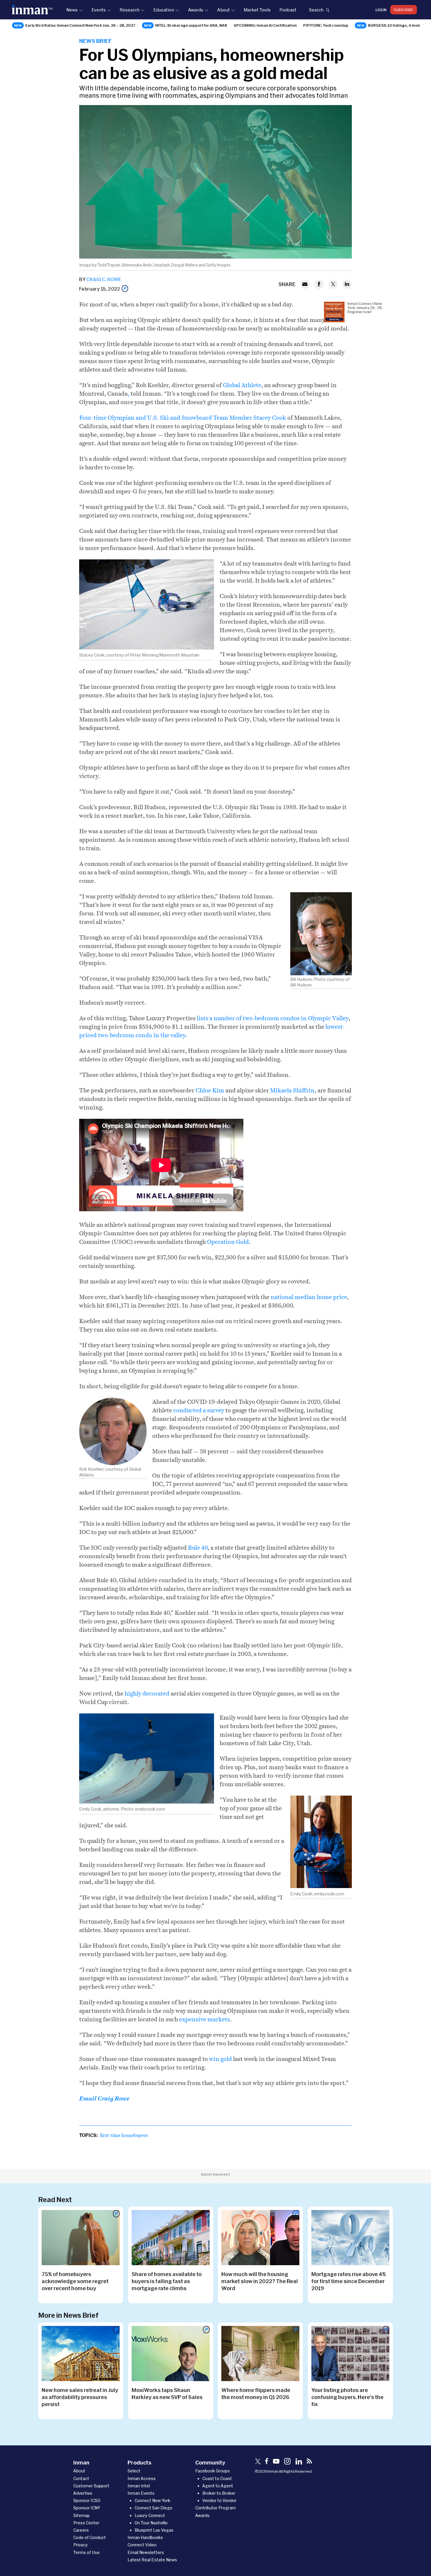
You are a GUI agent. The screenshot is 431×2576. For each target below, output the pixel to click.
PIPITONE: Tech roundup (326, 25)
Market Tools (257, 10)
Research (130, 10)
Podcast (288, 10)
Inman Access (142, 2478)
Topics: (88, 2135)
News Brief (95, 41)
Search (316, 10)
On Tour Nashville (151, 2523)
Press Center (86, 2523)
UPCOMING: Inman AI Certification (265, 25)
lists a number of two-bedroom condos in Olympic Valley (273, 1018)
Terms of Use (86, 2552)
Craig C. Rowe (104, 279)
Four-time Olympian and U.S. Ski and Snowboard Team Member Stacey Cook (183, 418)
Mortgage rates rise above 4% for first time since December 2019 (349, 2281)
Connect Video (142, 2545)
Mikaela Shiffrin (292, 1090)
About (223, 10)
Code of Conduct (90, 2537)
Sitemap (82, 2515)
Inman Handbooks (145, 2537)
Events (99, 10)
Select (134, 2471)
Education (164, 10)
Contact (81, 2478)
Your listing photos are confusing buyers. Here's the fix (347, 2397)
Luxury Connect (150, 2515)
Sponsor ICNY (87, 2508)
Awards (196, 10)
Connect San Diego (153, 2508)
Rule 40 (198, 1548)
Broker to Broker (219, 2493)
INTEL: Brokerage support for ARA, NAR (191, 25)
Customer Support (91, 2486)
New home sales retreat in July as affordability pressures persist (80, 2397)
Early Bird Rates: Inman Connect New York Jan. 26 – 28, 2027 (80, 25)
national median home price (309, 1297)
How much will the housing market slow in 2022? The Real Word (260, 2281)
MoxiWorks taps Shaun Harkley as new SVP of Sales (167, 2393)
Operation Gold (228, 1242)
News (72, 10)
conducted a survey (199, 1410)
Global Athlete (242, 385)
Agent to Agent (218, 2486)
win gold (220, 2059)
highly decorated (148, 1693)
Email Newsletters (146, 2552)
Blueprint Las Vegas (154, 2530)
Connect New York (152, 2500)
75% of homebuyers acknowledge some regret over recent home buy (75, 2281)
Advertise (83, 2493)
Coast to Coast (217, 2478)
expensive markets (205, 2019)
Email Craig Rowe (104, 2099)
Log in (381, 10)
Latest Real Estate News (152, 2560)
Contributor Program (215, 2508)
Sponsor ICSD (87, 2500)
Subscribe (404, 10)
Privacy (80, 2545)
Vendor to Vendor (219, 2500)
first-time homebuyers (124, 2135)
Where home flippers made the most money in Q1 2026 (256, 2393)
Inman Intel (139, 2486)
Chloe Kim (210, 1090)
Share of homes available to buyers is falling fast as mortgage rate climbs (167, 2281)
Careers (81, 2530)
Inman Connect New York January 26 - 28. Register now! (365, 308)
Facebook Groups (213, 2471)
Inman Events (141, 2493)
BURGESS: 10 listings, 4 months (397, 25)
